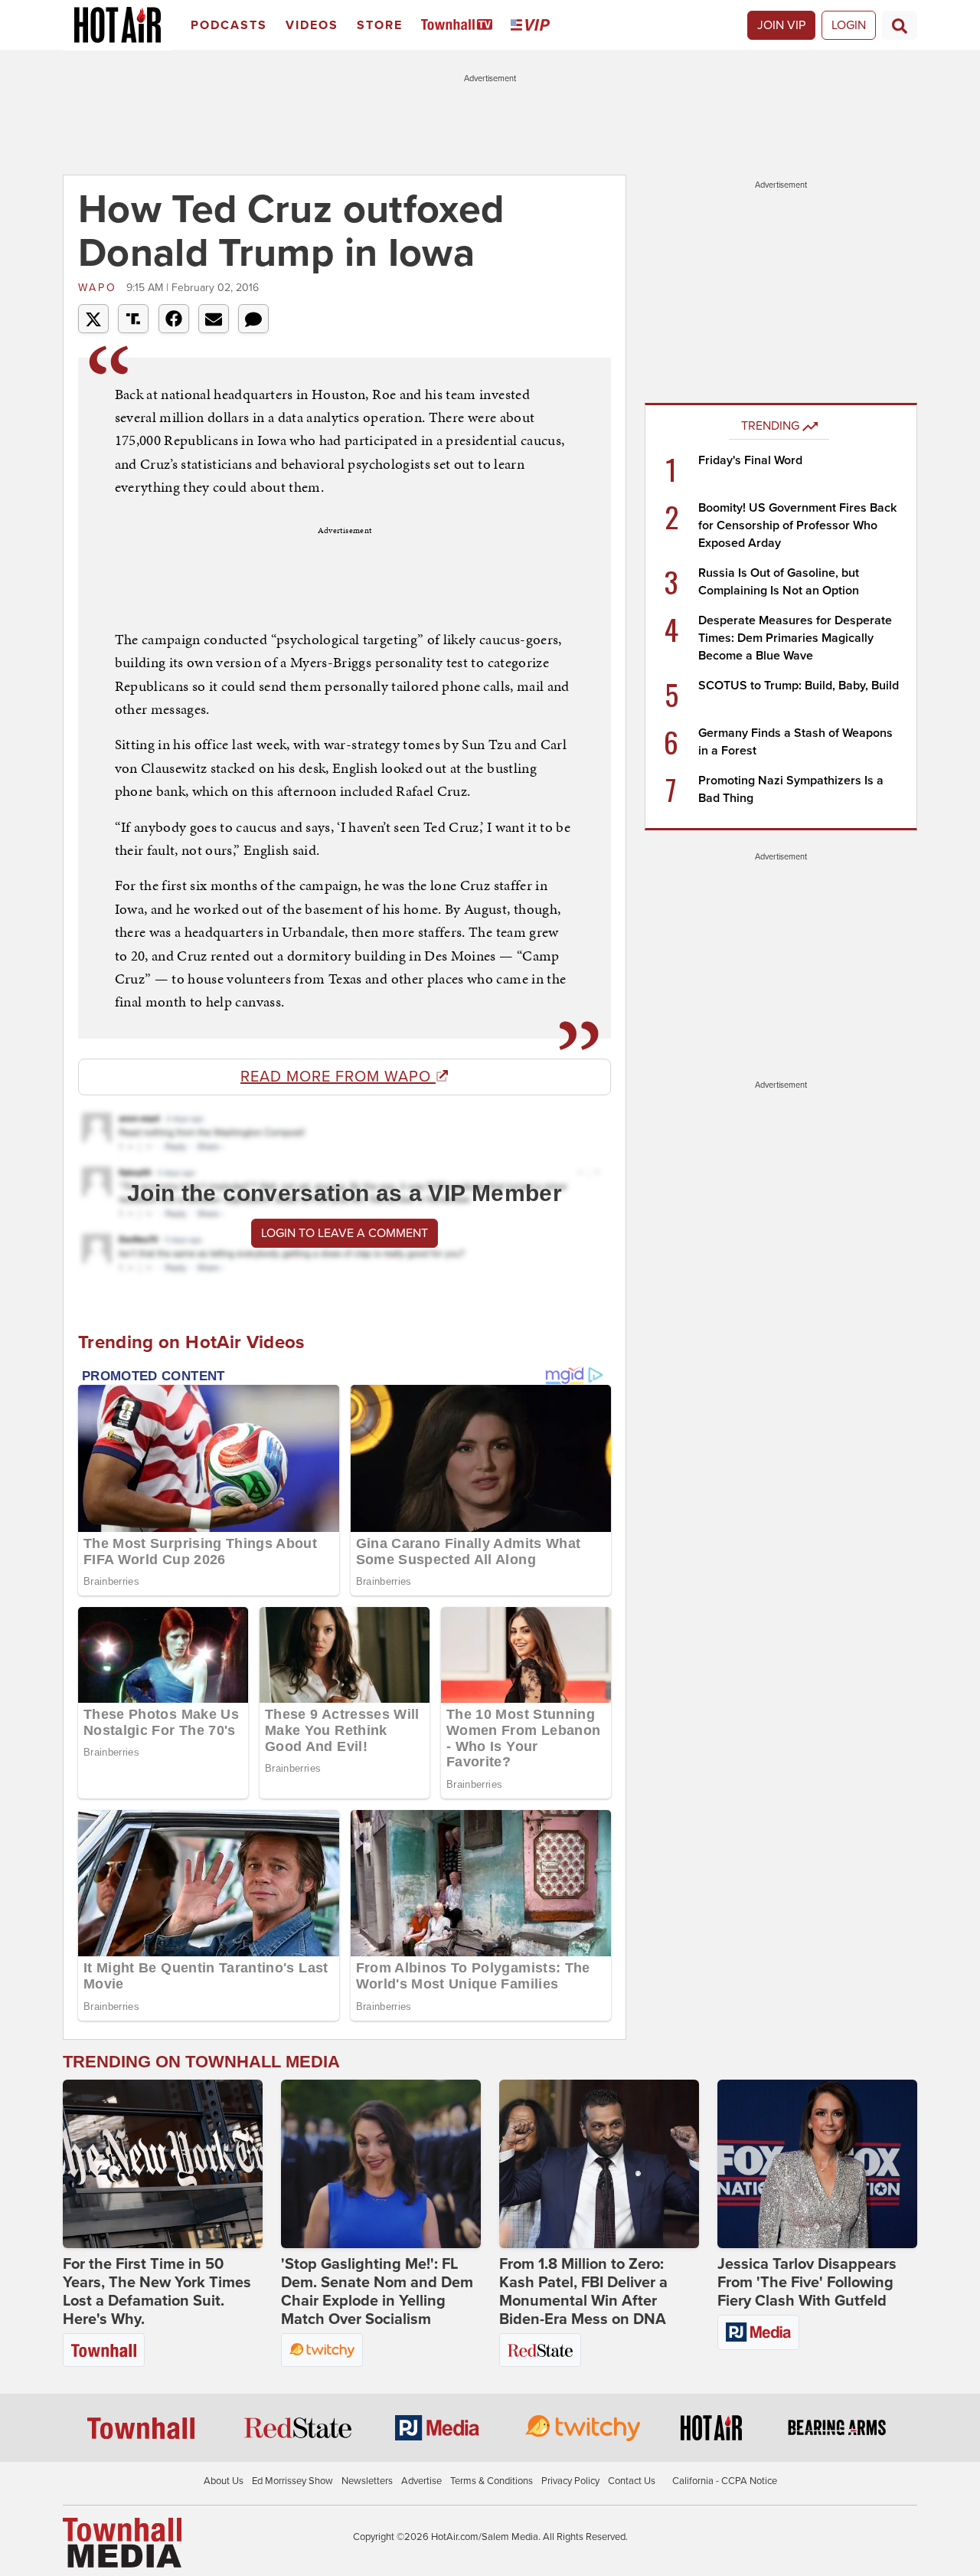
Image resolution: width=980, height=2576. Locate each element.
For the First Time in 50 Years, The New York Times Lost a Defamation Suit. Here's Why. (157, 2292)
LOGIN (849, 25)
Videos (312, 25)
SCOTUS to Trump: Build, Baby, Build (799, 686)
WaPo (100, 288)
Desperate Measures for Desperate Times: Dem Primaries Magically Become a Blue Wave (795, 638)
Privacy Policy (570, 2481)
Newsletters (367, 2481)
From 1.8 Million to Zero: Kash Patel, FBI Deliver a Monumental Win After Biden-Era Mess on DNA (583, 2292)
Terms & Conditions (492, 2481)
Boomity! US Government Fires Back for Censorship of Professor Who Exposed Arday (797, 525)
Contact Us (632, 2481)
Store (380, 25)
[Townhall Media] (122, 2542)
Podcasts (229, 25)
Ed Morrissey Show (292, 2481)
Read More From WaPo (338, 1077)
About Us (224, 2481)
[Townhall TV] (460, 26)
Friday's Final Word (750, 460)
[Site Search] (900, 25)
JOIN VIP (781, 25)
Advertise (421, 2481)
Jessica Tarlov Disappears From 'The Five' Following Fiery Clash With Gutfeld (807, 2283)
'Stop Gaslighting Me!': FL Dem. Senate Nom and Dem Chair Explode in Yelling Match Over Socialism (377, 2292)
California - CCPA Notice (725, 2481)
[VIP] (533, 26)
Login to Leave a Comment (345, 1233)
